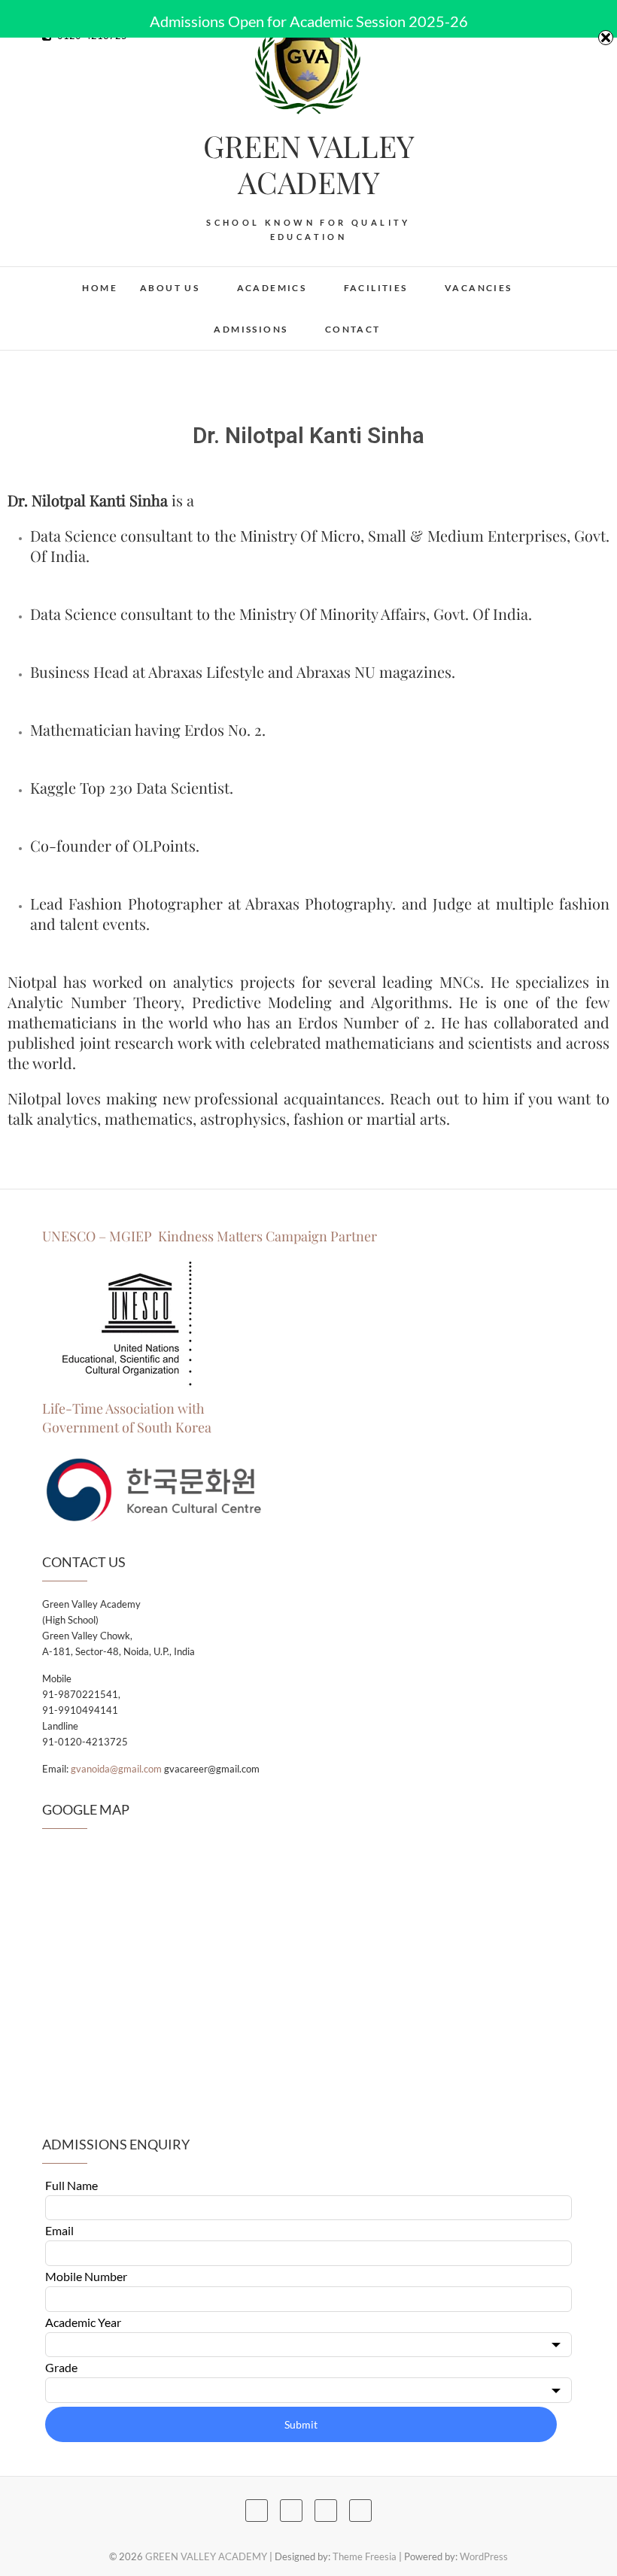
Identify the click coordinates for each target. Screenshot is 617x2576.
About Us (170, 288)
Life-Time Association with (123, 1408)
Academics (272, 288)
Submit (301, 2424)
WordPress (484, 2556)
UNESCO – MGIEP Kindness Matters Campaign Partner (211, 1236)
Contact (353, 329)
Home (100, 288)
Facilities (376, 288)
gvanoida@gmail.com (116, 1769)
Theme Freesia (365, 2556)
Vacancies (479, 288)
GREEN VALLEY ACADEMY (309, 164)
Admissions (251, 329)
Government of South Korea (127, 1427)
